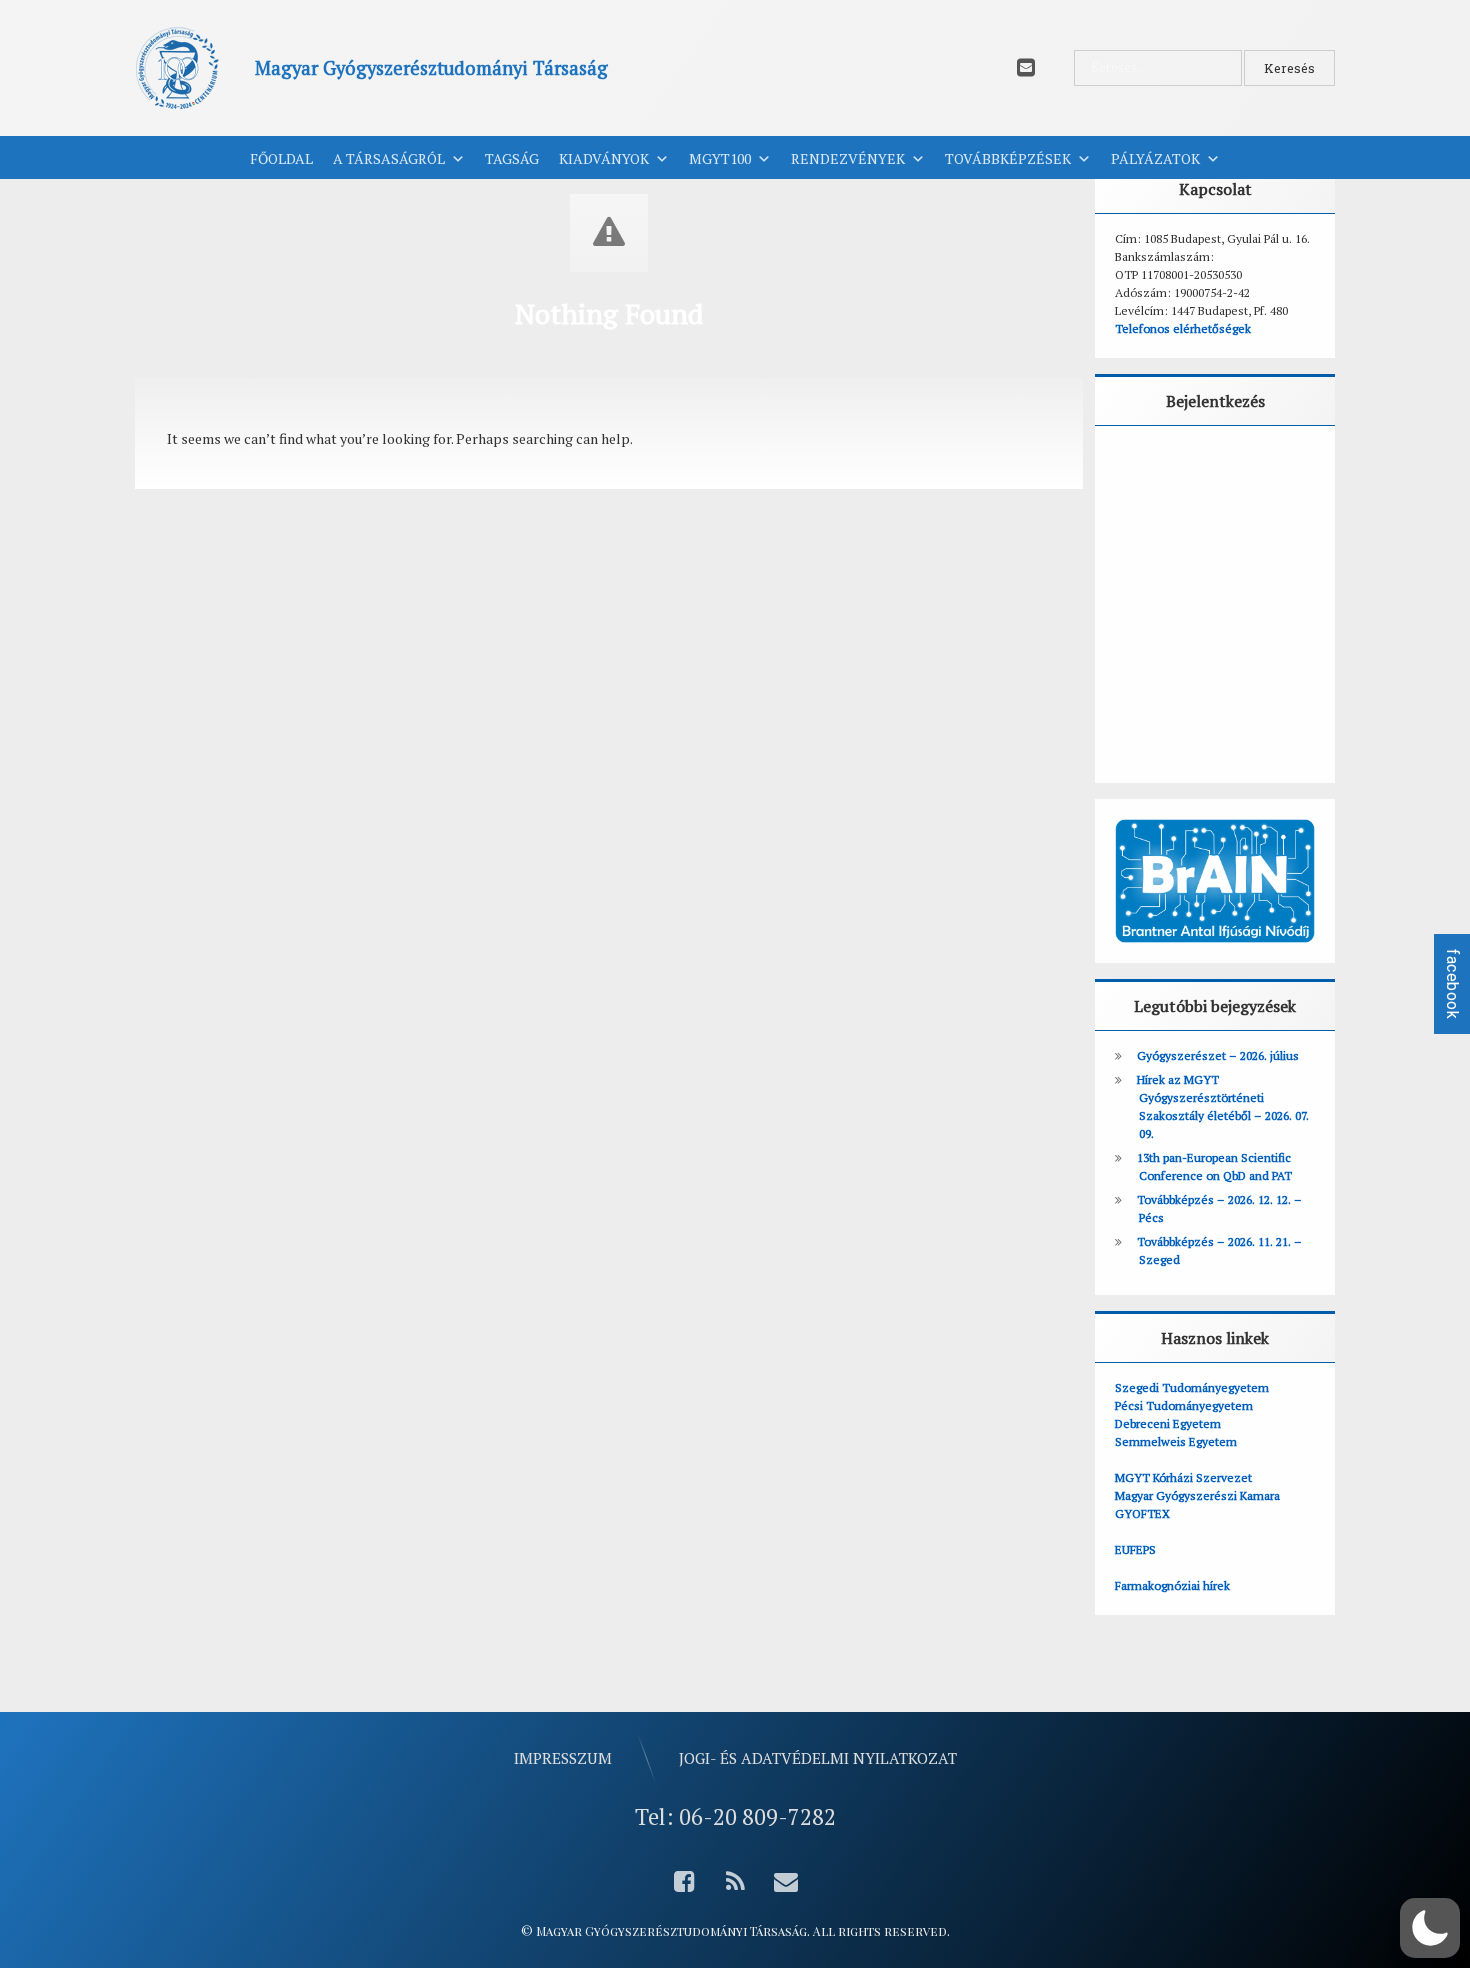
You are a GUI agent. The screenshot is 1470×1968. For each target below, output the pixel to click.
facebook (1452, 984)
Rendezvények (848, 158)
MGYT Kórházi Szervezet (1183, 1477)
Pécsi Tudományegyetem (1184, 1405)
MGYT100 (720, 158)
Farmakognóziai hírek (1172, 1585)
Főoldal (281, 158)
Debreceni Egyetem (1168, 1423)
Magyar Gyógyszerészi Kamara (1197, 1495)
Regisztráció (1277, 709)
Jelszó (1143, 558)
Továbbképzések (1008, 158)
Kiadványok (604, 158)
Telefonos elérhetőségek (1183, 328)
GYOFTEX (1142, 1513)
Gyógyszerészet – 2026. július (1218, 1055)
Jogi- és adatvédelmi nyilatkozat (818, 1758)
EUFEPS (1135, 1549)
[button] (1430, 1928)
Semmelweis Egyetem (1176, 1441)
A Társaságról (389, 158)
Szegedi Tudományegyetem (1192, 1387)
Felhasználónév (1177, 468)
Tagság (512, 158)
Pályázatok (1155, 158)
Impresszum (563, 1758)
